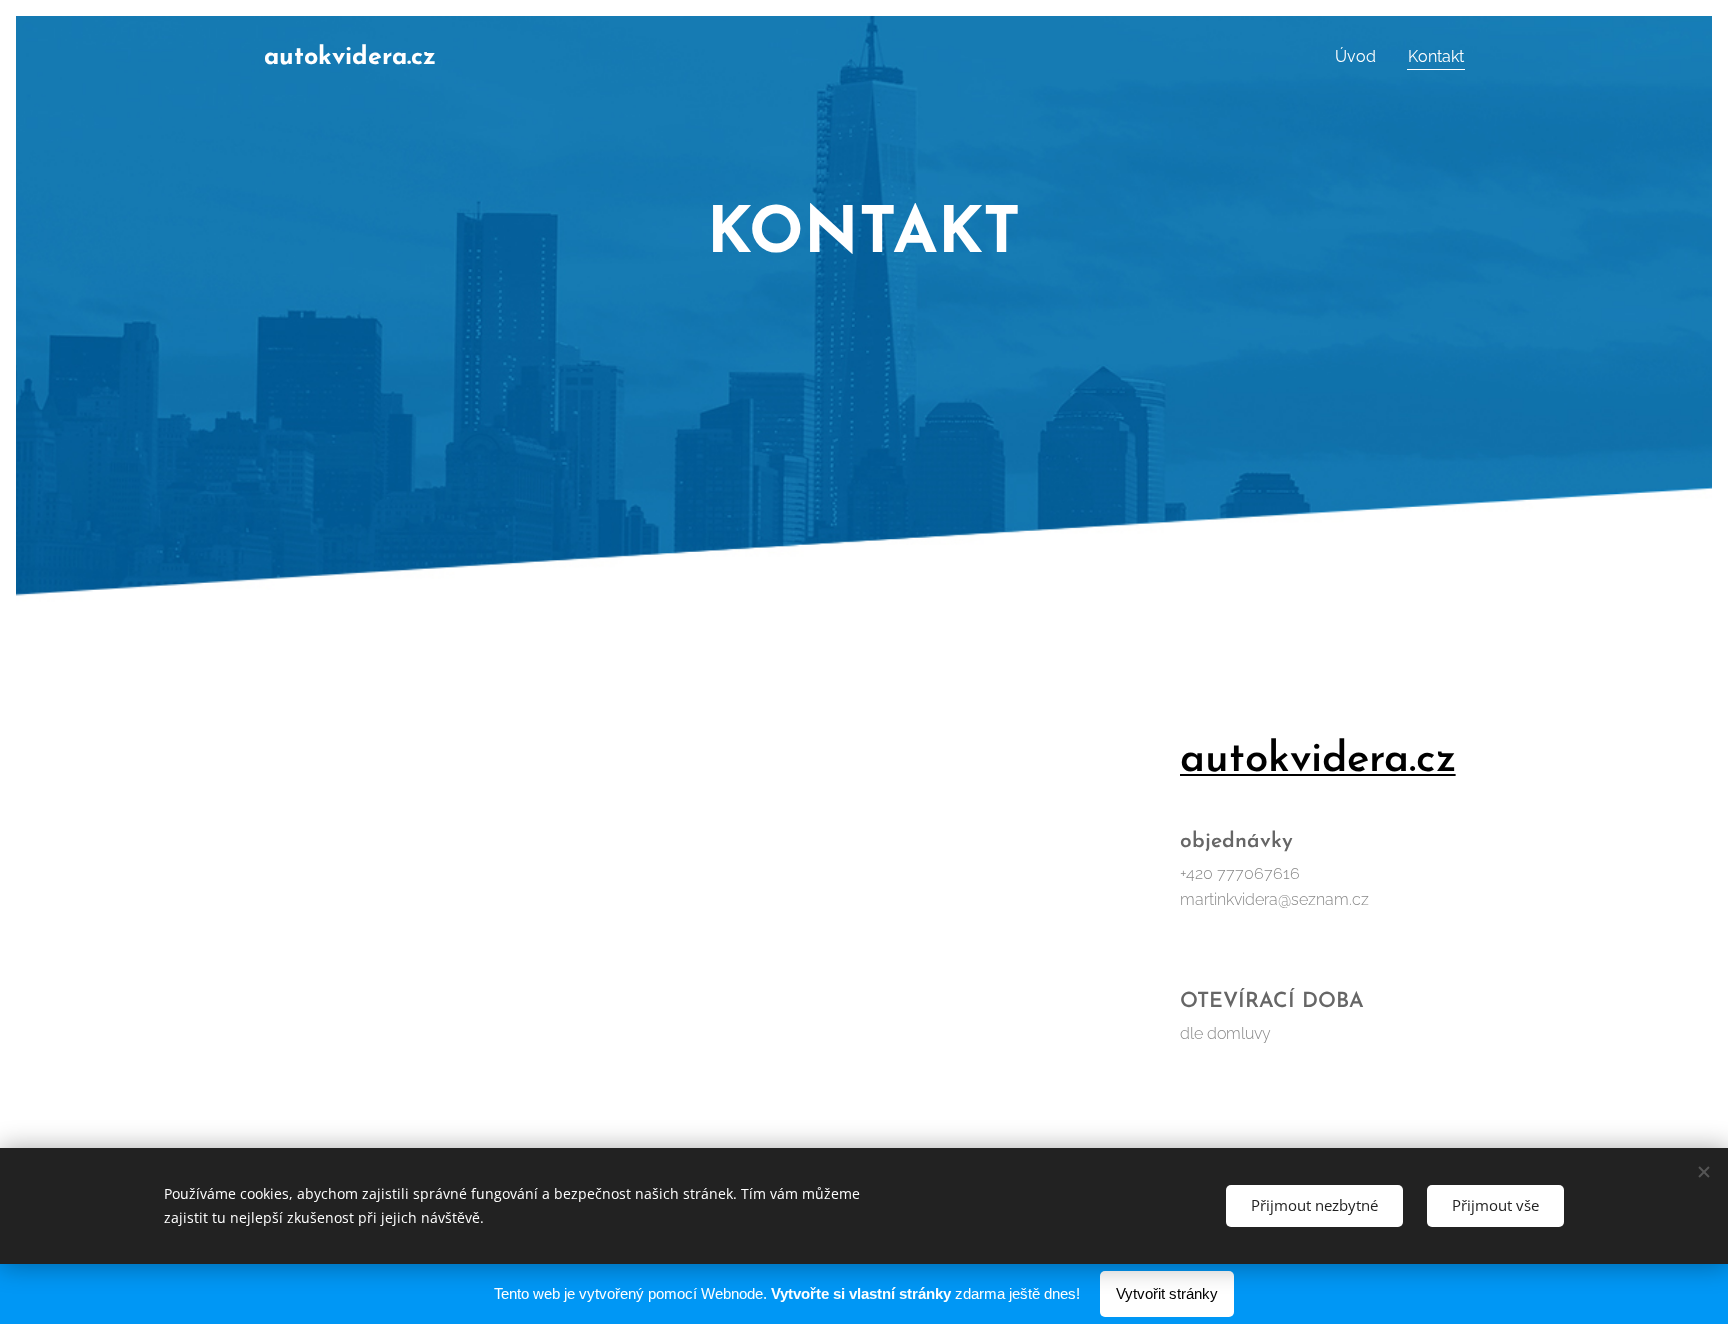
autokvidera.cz (1318, 760)
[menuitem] (1361, 57)
